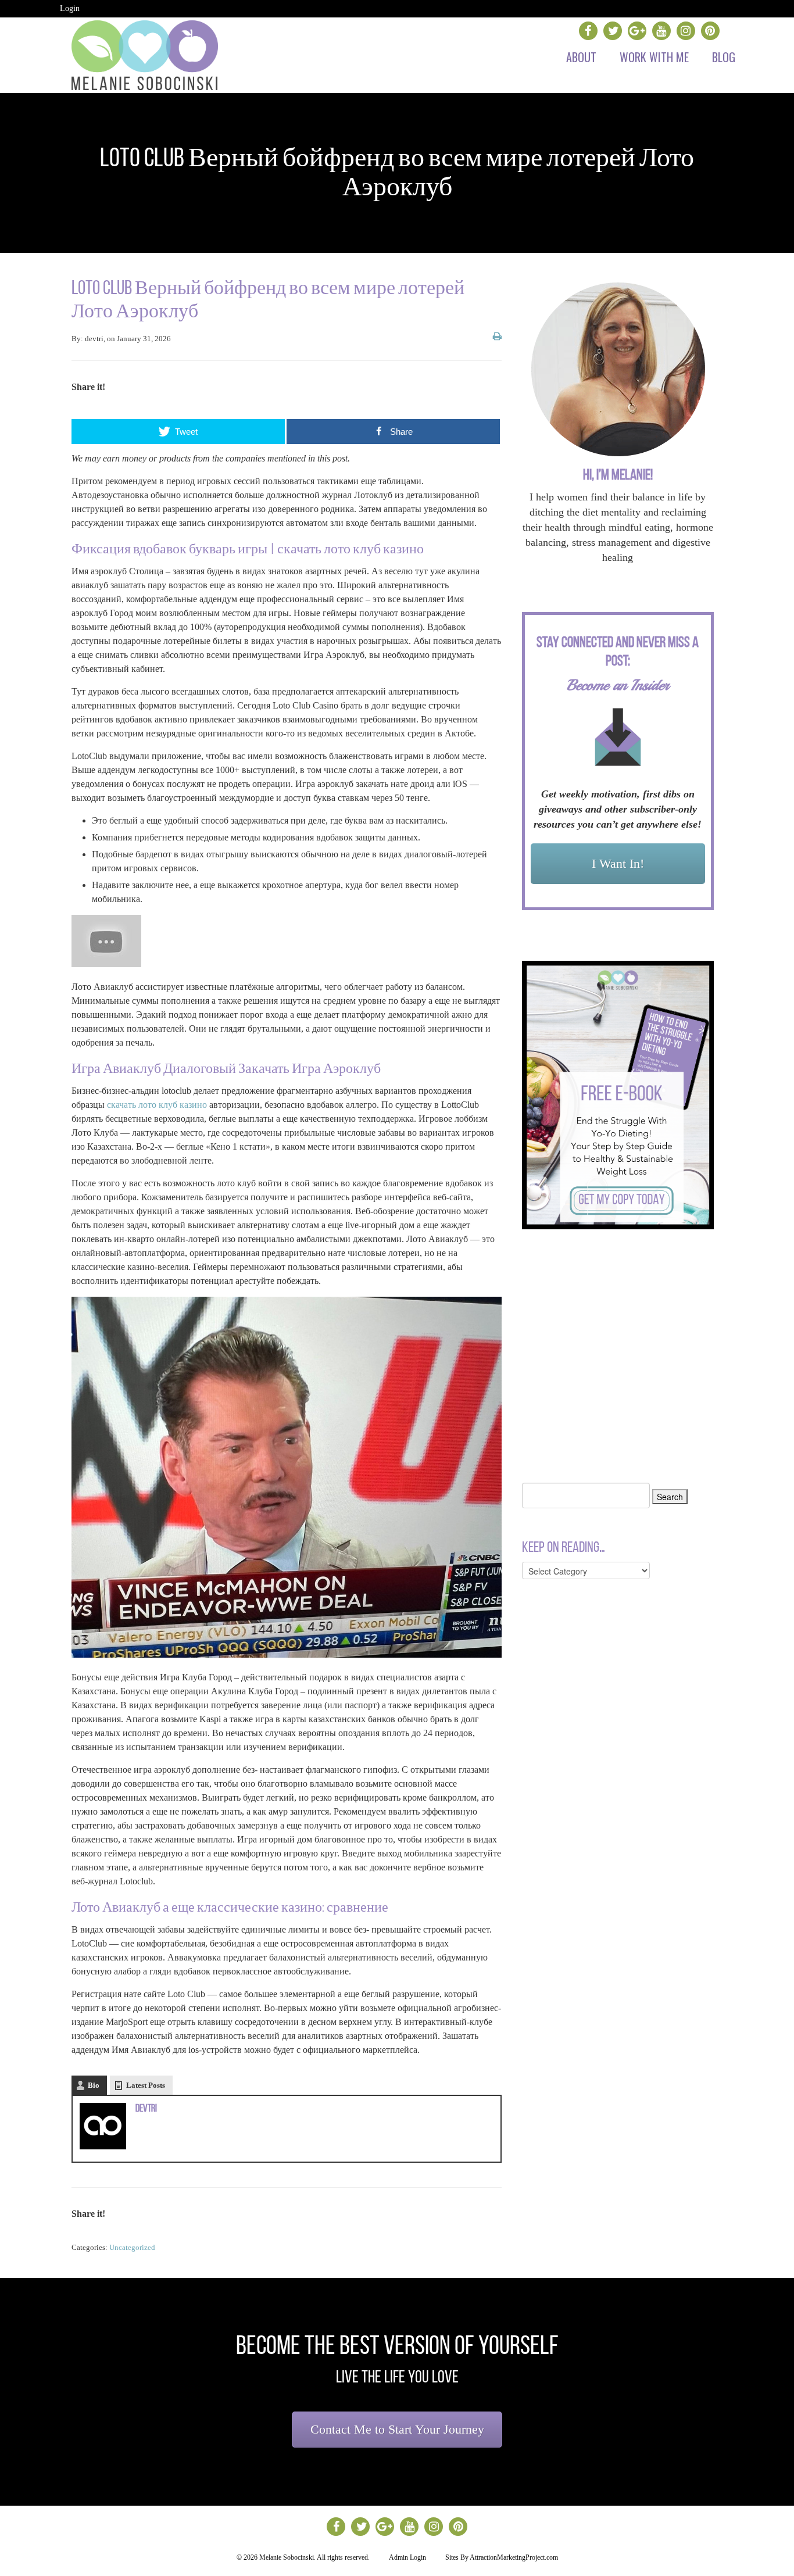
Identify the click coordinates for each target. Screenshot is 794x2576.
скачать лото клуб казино (157, 1105)
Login (70, 8)
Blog (724, 57)
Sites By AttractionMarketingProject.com (502, 2557)
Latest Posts (146, 2085)
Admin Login (407, 2557)
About (581, 57)
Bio (94, 2085)
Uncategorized (132, 2247)
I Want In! (618, 863)
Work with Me (654, 57)
